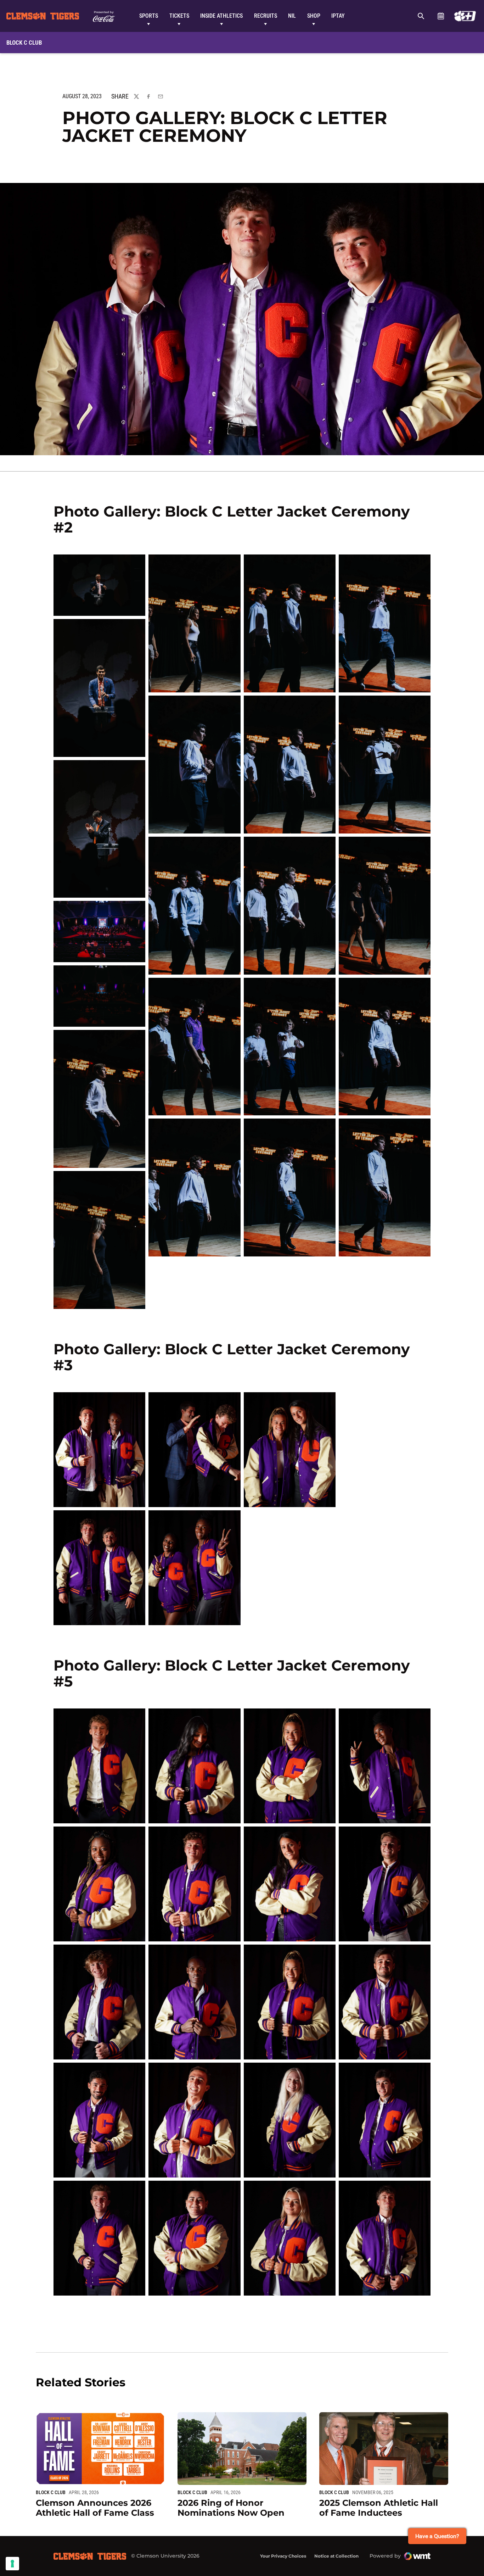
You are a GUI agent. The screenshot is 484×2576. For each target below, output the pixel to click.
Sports (149, 16)
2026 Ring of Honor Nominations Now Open (231, 2508)
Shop (314, 16)
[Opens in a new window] (465, 16)
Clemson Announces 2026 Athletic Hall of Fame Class (95, 2508)
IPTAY (338, 16)
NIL (292, 16)
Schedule (441, 16)
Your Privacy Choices (283, 2556)
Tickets (179, 16)
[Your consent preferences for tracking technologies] (12, 2564)
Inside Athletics (221, 16)
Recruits (266, 16)
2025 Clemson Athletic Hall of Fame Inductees (379, 2508)
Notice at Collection (336, 2556)
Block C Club (51, 2492)
